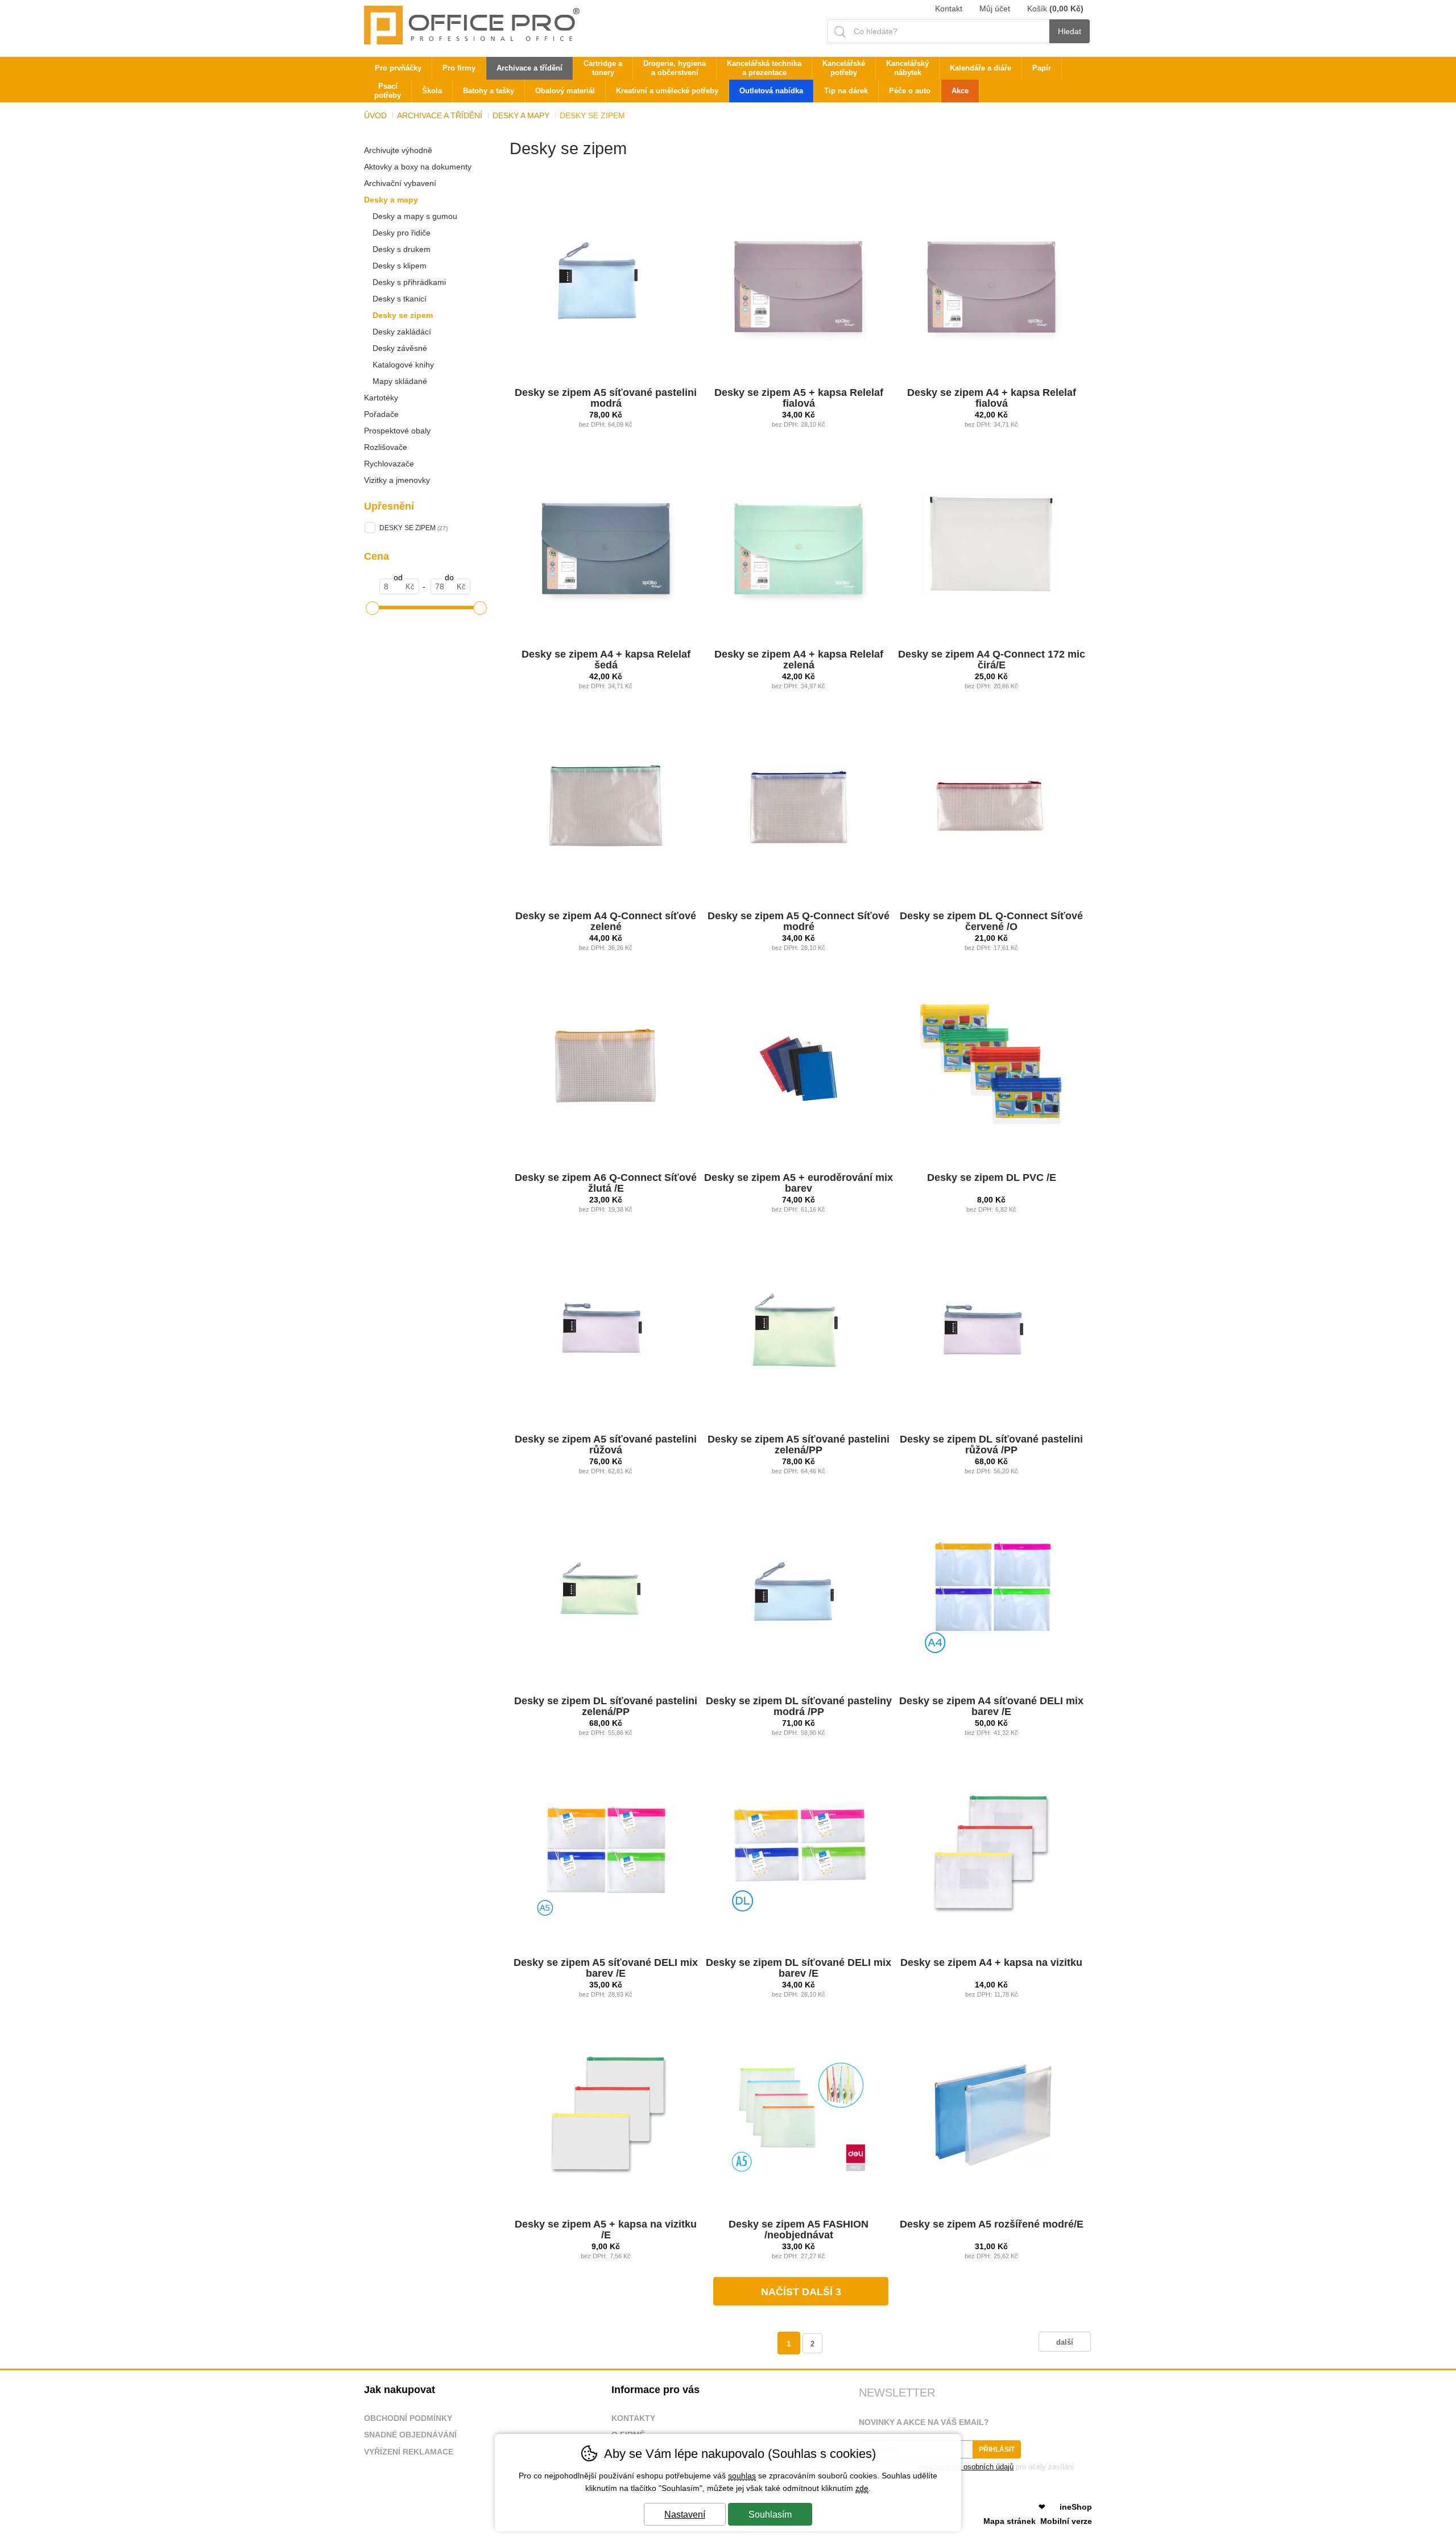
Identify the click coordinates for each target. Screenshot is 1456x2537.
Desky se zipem (403, 315)
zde (862, 2488)
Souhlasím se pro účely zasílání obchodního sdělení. (967, 2471)
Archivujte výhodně (398, 150)
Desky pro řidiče (402, 233)
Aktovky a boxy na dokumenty (418, 167)
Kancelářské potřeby (844, 68)
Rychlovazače (389, 464)
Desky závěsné (400, 348)
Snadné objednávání (410, 2435)
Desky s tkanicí (400, 299)
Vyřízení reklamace (409, 2452)
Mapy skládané (400, 381)
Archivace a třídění (440, 115)
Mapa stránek (1010, 2521)
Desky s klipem (400, 266)
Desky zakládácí (402, 332)
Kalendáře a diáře (981, 68)
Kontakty (633, 2418)
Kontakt (949, 9)
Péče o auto (910, 91)
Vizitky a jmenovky (397, 480)
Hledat (1070, 31)
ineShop (1076, 2507)
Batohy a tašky (489, 91)
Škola (432, 91)
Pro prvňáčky (398, 68)
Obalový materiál (565, 91)
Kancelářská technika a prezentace (764, 68)
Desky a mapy (391, 200)
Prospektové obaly (397, 431)
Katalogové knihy (403, 365)
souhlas (742, 2476)
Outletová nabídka (771, 91)
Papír (1042, 68)
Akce (960, 91)
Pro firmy (459, 68)
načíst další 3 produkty (801, 2296)
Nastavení (685, 2515)
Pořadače (381, 414)
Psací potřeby (388, 91)
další (1065, 2342)
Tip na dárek (846, 91)
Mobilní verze (1066, 2521)
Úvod (375, 115)
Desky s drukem (402, 249)
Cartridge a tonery (603, 68)
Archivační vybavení (400, 183)
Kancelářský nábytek (907, 68)
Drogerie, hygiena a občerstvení (675, 68)
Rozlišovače (386, 447)
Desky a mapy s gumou (415, 216)
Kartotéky (381, 398)
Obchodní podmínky (408, 2418)
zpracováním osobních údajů (966, 2467)
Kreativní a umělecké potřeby (667, 91)
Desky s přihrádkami (409, 282)
